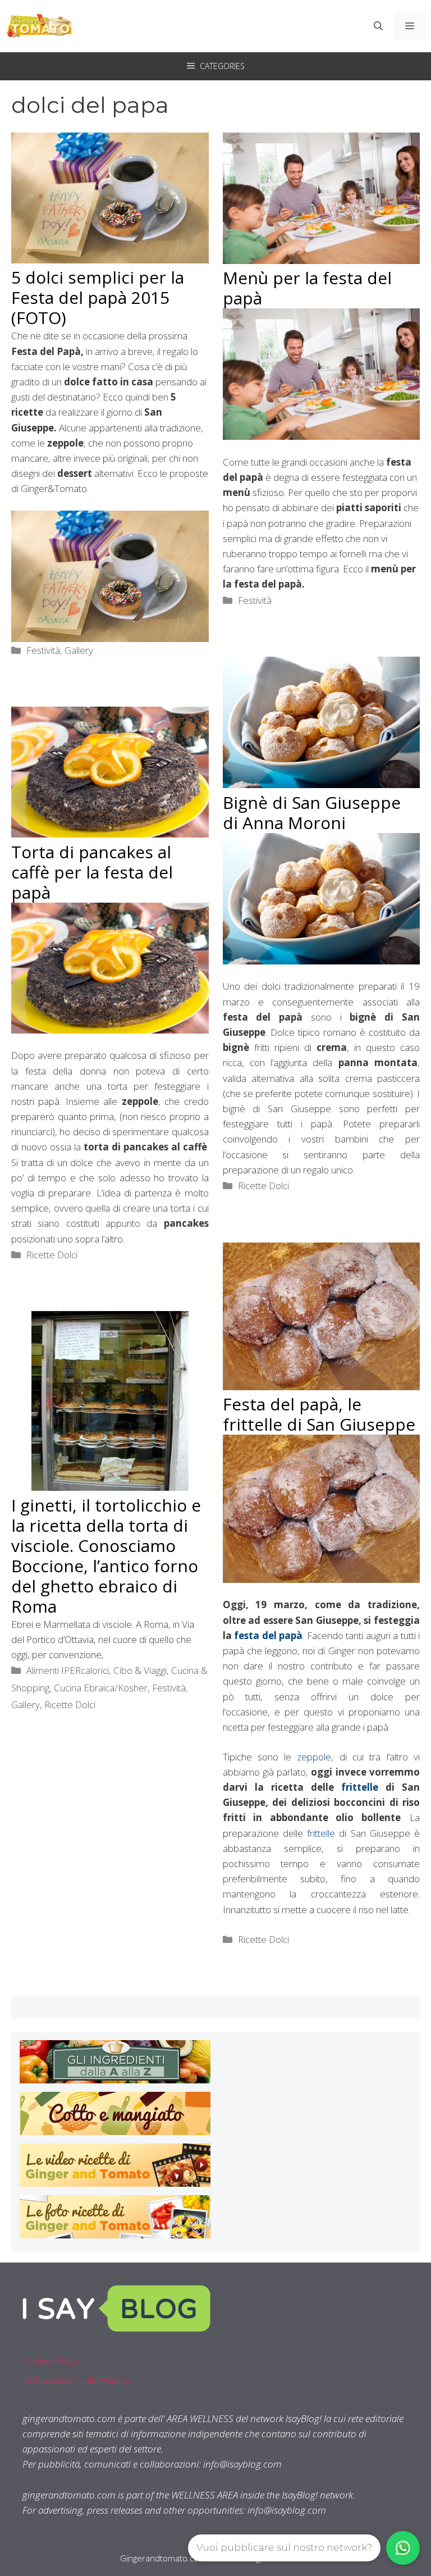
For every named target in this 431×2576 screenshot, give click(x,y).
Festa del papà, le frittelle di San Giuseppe (319, 1414)
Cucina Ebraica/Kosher (101, 1688)
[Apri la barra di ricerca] (378, 26)
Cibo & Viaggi (140, 1670)
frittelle (360, 1787)
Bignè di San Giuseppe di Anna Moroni (312, 813)
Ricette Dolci (263, 1185)
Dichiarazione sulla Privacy (76, 2380)
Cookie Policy (50, 2361)
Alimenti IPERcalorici (68, 1670)
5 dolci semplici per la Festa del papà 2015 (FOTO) (98, 297)
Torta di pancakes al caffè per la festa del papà (92, 872)
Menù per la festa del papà (307, 288)
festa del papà (268, 1635)
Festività (43, 650)
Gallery (79, 650)
